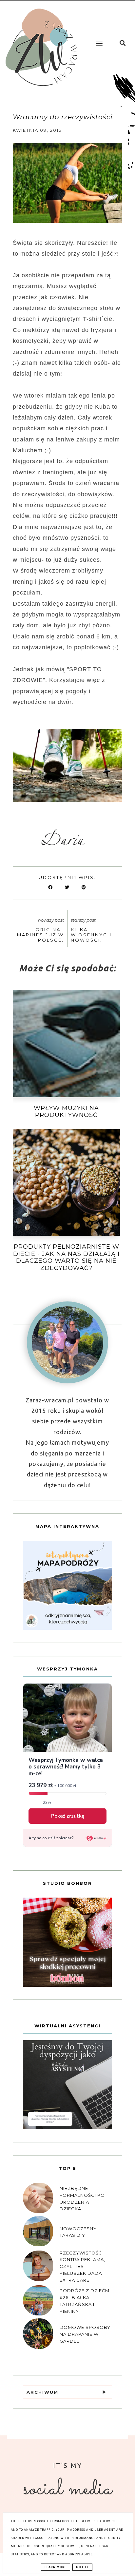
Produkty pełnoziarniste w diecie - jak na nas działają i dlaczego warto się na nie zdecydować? (66, 1257)
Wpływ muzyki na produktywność (66, 1112)
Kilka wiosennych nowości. (91, 935)
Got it (82, 2567)
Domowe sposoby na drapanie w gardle (85, 2334)
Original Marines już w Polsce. (40, 935)
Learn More (56, 2567)
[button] (98, 38)
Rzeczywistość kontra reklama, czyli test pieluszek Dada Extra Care (82, 2266)
